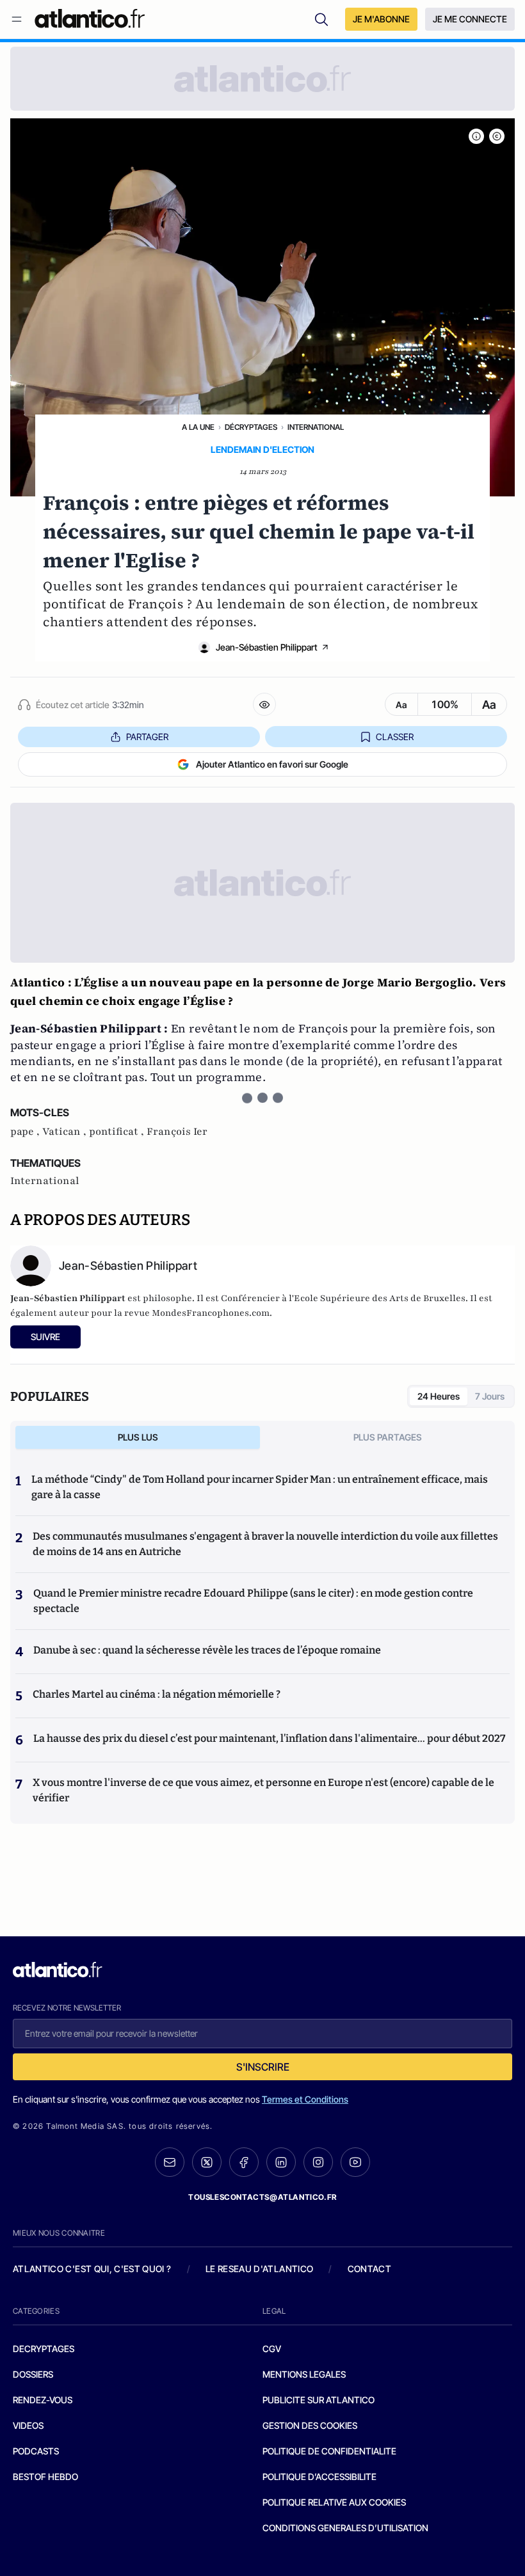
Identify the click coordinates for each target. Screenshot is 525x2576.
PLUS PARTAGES (388, 1437)
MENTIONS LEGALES (304, 2374)
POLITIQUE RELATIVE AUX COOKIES (334, 2502)
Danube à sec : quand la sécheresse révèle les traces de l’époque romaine (207, 1650)
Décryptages (251, 427)
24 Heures (439, 1396)
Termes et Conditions (305, 2099)
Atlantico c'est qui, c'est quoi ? (92, 2269)
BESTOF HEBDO (45, 2477)
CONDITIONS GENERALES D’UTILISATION (345, 2528)
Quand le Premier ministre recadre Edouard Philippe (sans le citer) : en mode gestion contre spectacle (253, 1601)
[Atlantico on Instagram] (318, 2162)
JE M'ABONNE (381, 19)
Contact (369, 2269)
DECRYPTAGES (44, 2349)
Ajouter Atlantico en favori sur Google (272, 764)
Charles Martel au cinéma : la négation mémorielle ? (157, 1694)
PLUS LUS (138, 1437)
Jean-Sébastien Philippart (267, 647)
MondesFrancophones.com (211, 1313)
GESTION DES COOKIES (310, 2425)
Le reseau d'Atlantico (259, 2269)
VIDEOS (28, 2425)
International (316, 427)
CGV (272, 2349)
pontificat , (118, 1132)
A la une (198, 427)
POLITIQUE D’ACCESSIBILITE (319, 2477)
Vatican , (66, 1132)
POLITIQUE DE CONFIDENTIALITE (329, 2451)
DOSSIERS (33, 2374)
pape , (26, 1132)
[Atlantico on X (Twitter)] (207, 2162)
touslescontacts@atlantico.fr (262, 2197)
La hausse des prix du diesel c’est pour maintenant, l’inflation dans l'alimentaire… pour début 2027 (269, 1738)
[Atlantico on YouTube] (355, 2162)
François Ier (177, 1132)
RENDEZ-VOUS (43, 2400)
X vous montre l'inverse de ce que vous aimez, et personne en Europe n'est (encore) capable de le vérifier (263, 1790)
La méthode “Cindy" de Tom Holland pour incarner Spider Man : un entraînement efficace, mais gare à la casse (260, 1487)
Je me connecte (470, 19)
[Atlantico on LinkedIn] (281, 2162)
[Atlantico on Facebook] (244, 2162)
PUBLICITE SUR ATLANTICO (319, 2400)
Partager (147, 737)
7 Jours (490, 1396)
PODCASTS (36, 2451)
